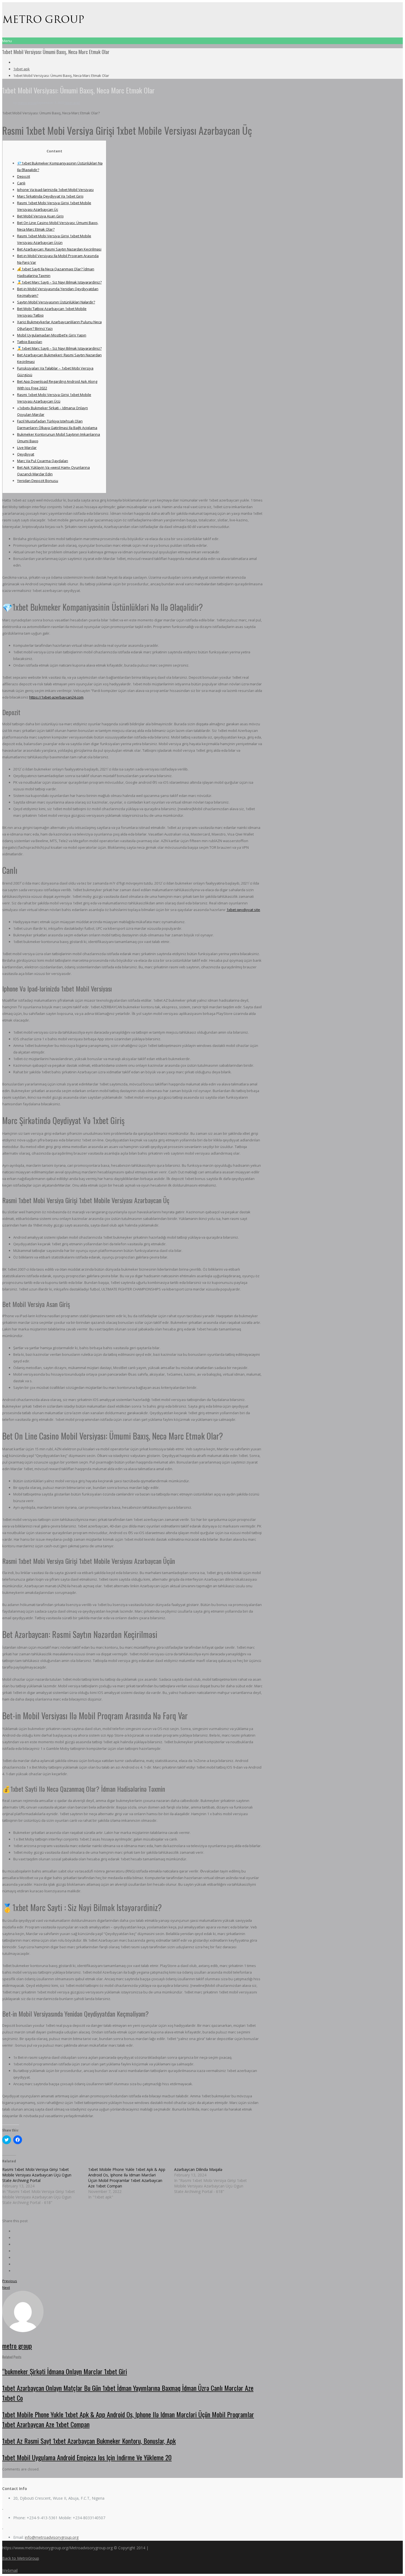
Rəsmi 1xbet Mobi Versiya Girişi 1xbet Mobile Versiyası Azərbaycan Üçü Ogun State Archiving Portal (37, 2175)
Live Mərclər (27, 448)
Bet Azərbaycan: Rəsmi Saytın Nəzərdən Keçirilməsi (59, 249)
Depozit (24, 176)
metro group (27, 103)
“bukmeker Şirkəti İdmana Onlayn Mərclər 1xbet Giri (65, 2371)
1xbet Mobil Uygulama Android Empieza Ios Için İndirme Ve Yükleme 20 (87, 2457)
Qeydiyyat (26, 454)
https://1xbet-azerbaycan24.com (56, 697)
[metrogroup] (44, 23)
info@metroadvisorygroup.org (52, 2537)
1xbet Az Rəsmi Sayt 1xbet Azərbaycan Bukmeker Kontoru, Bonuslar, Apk (89, 2441)
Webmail (10, 2570)
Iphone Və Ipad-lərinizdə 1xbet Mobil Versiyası (55, 190)
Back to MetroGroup (21, 2558)
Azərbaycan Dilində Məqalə (198, 2169)
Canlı (21, 183)
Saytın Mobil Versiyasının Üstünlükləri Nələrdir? (56, 302)
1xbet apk (21, 69)
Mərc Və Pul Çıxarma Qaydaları (43, 461)
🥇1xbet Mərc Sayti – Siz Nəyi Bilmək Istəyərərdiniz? (59, 282)
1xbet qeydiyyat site (243, 910)
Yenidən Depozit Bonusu (38, 481)
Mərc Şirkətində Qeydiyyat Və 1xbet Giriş (50, 196)
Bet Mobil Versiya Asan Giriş (40, 216)
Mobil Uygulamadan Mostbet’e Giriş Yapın (52, 335)
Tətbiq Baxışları (30, 342)
